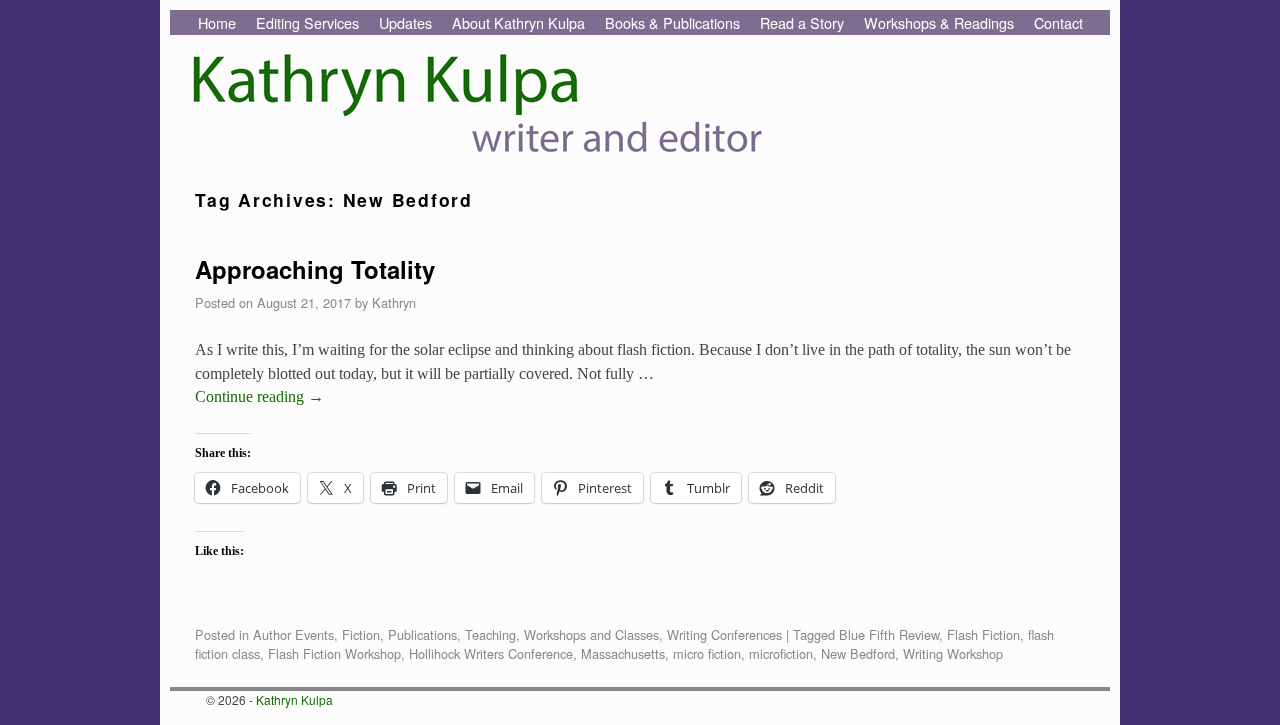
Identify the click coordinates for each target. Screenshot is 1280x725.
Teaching (490, 634)
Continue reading (259, 396)
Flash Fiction (983, 634)
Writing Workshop (953, 653)
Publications (422, 634)
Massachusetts (623, 653)
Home (217, 22)
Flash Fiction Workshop (334, 653)
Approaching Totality (315, 269)
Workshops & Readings (939, 22)
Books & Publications (672, 22)
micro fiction (707, 653)
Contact (1058, 22)
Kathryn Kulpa (294, 699)
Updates (405, 22)
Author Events (293, 634)
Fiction (361, 634)
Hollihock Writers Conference (491, 653)
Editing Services (307, 22)
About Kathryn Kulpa (518, 22)
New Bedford (858, 653)
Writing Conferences (724, 634)
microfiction (781, 653)
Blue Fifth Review (889, 634)
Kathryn (394, 302)
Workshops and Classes (591, 634)
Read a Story (802, 22)
